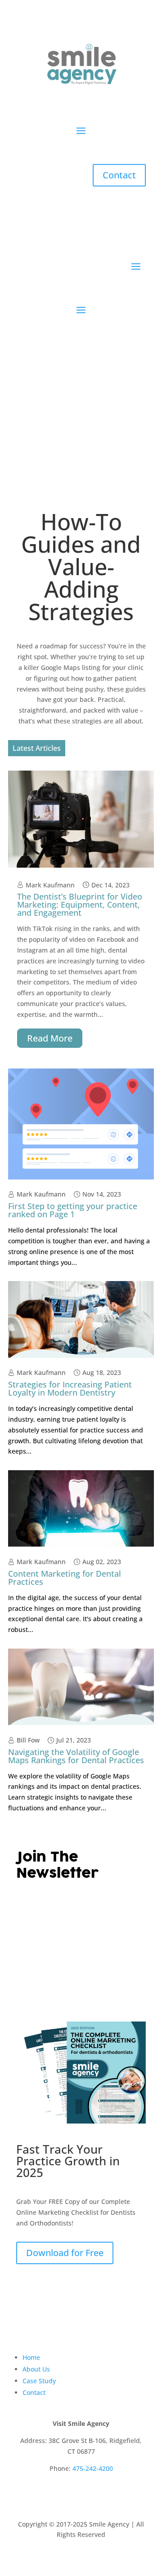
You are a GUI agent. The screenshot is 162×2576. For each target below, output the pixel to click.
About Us (36, 2369)
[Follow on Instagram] (99, 2495)
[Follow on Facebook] (63, 2495)
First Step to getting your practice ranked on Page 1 (73, 1210)
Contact (119, 175)
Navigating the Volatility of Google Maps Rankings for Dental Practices (76, 1756)
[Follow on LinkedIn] (81, 2495)
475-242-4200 (93, 2468)
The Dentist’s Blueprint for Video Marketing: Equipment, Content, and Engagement (80, 904)
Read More (50, 1038)
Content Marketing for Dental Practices (65, 1578)
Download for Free (65, 2253)
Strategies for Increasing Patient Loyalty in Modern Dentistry (70, 1388)
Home (31, 2357)
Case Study (39, 2381)
